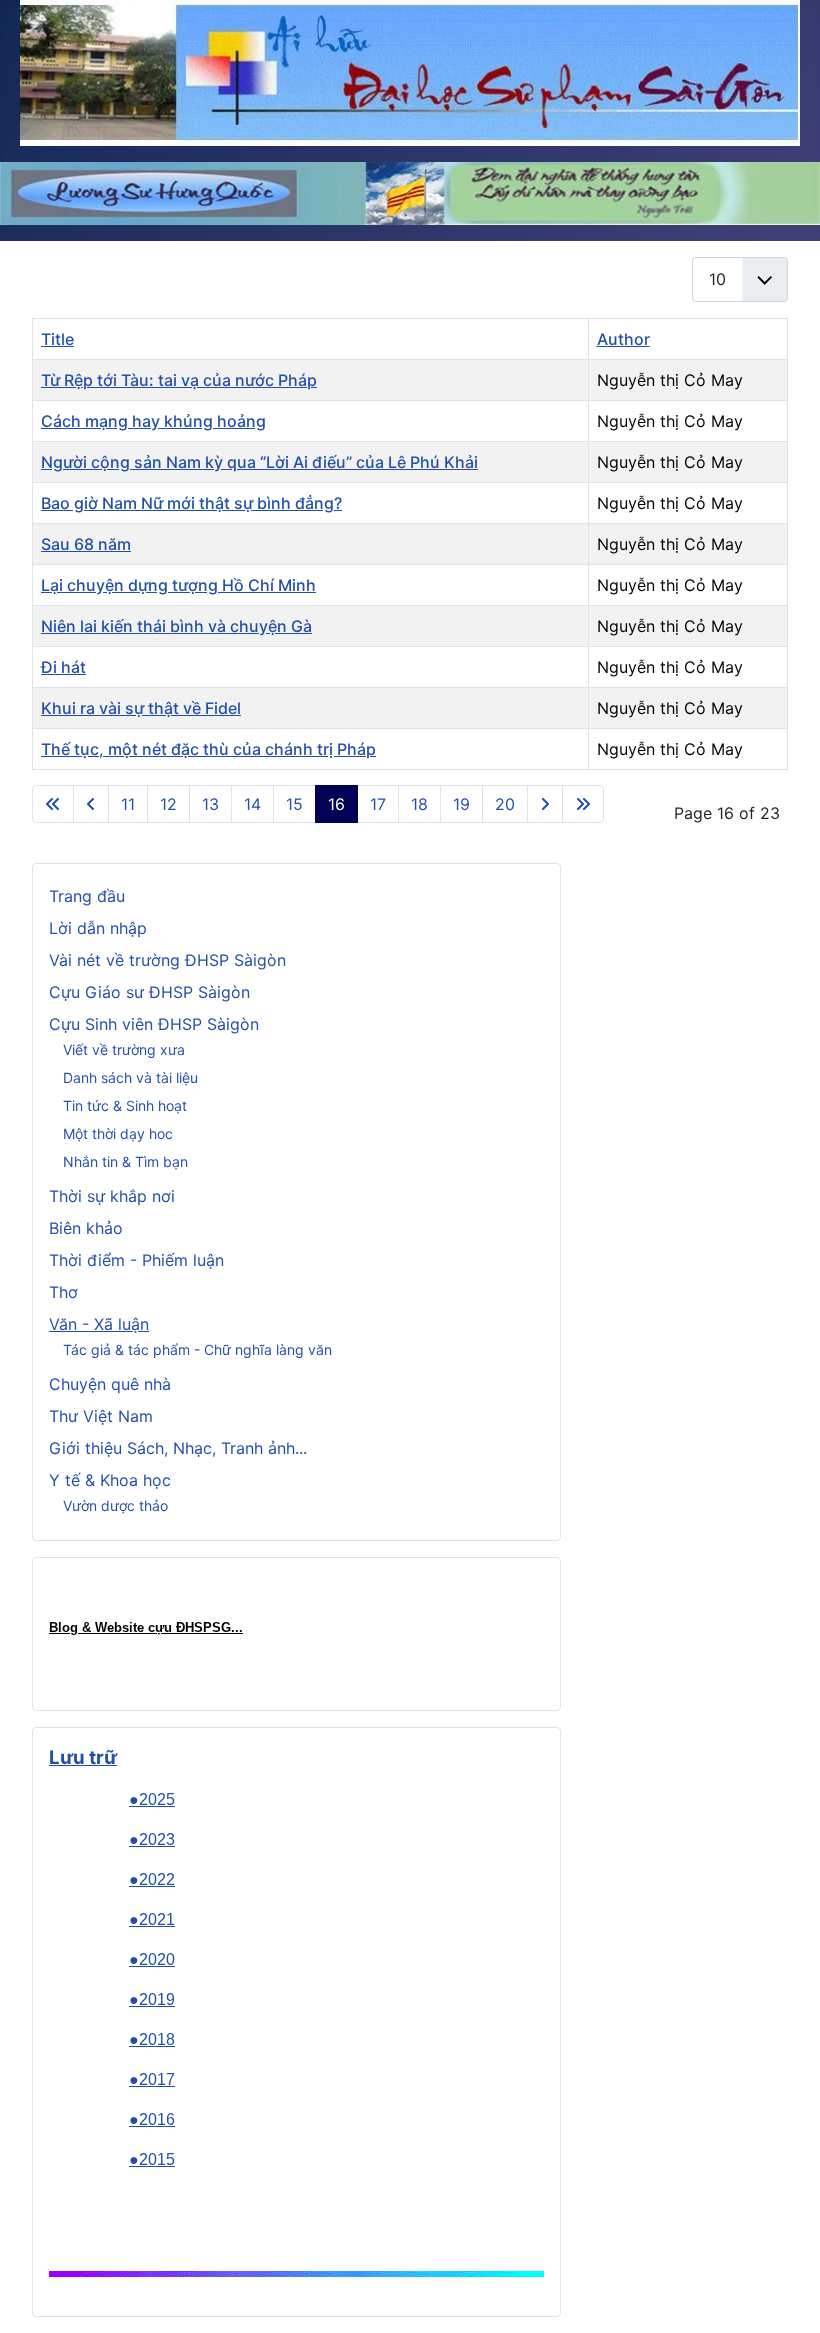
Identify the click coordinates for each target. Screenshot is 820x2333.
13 (210, 804)
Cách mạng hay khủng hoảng (153, 421)
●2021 (152, 1919)
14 (252, 804)
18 (419, 804)
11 (128, 804)
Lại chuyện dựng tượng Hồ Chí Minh (178, 585)
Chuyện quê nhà (110, 1384)
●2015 (152, 2159)
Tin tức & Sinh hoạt (125, 1105)
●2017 (152, 2079)
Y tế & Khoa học (110, 1480)
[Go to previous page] (91, 804)
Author (623, 339)
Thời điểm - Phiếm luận (136, 1260)
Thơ (63, 1292)
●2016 (152, 2119)
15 (294, 804)
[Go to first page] (53, 804)
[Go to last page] (583, 804)
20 (505, 804)
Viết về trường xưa (124, 1049)
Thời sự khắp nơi (112, 1196)
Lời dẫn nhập (98, 928)
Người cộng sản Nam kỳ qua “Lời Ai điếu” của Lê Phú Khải (259, 462)
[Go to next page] (545, 804)
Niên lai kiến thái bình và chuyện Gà (176, 626)
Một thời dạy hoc (118, 1133)
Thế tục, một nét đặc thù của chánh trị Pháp (208, 749)
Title (57, 339)
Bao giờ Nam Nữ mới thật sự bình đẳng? (191, 503)
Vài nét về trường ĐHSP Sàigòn (167, 960)
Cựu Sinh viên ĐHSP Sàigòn (154, 1024)
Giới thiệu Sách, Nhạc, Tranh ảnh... (178, 1448)
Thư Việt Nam (101, 1416)
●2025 (152, 1799)
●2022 (152, 1879)
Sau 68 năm (86, 544)
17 (378, 804)
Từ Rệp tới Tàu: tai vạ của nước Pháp (179, 380)
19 (461, 804)
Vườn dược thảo (115, 1505)
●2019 (152, 1999)
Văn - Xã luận (99, 1324)
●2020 (152, 1959)
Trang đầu (87, 896)
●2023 (152, 1839)
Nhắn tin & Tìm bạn (125, 1161)
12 (168, 804)
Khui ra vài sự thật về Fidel (141, 708)
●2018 (152, 2039)
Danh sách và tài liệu (130, 1077)
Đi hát (63, 667)
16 (336, 804)
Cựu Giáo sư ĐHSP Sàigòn (149, 992)
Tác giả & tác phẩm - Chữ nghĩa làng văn (197, 1349)
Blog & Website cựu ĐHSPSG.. (144, 1627)
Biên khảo (86, 1228)
